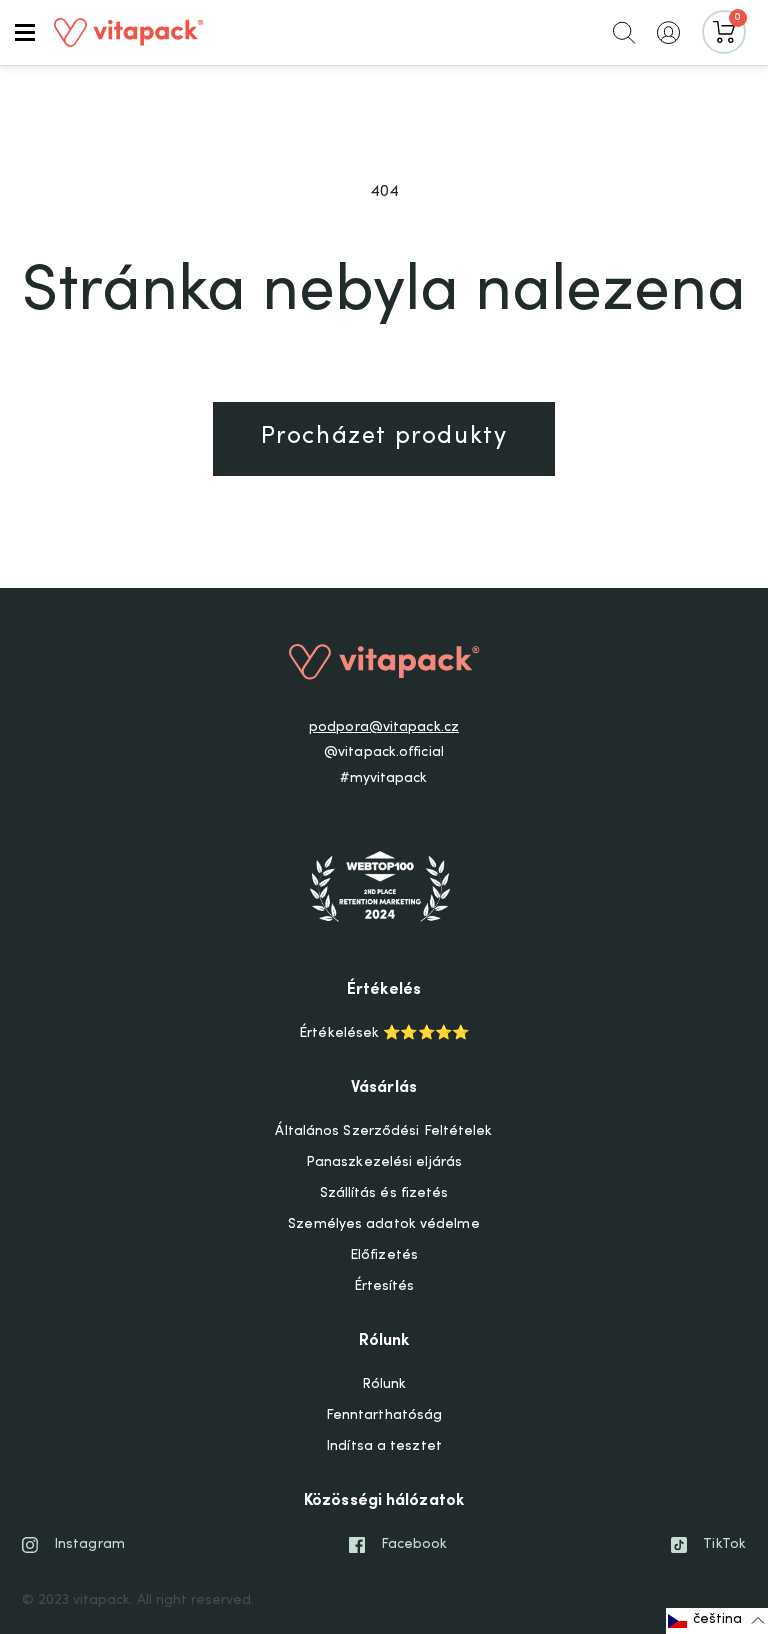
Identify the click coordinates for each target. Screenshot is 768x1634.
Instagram (89, 1545)
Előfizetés (384, 1256)
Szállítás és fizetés (384, 1194)
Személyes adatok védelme (383, 1225)
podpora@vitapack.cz (384, 728)
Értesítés (384, 1287)
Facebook (414, 1545)
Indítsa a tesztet (384, 1447)
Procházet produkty (384, 438)
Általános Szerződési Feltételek (383, 1132)
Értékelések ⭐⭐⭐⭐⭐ (384, 1034)
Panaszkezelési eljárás (384, 1163)
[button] (25, 32)
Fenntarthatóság (384, 1416)
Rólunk (384, 1385)
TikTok (724, 1545)
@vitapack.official (384, 753)
